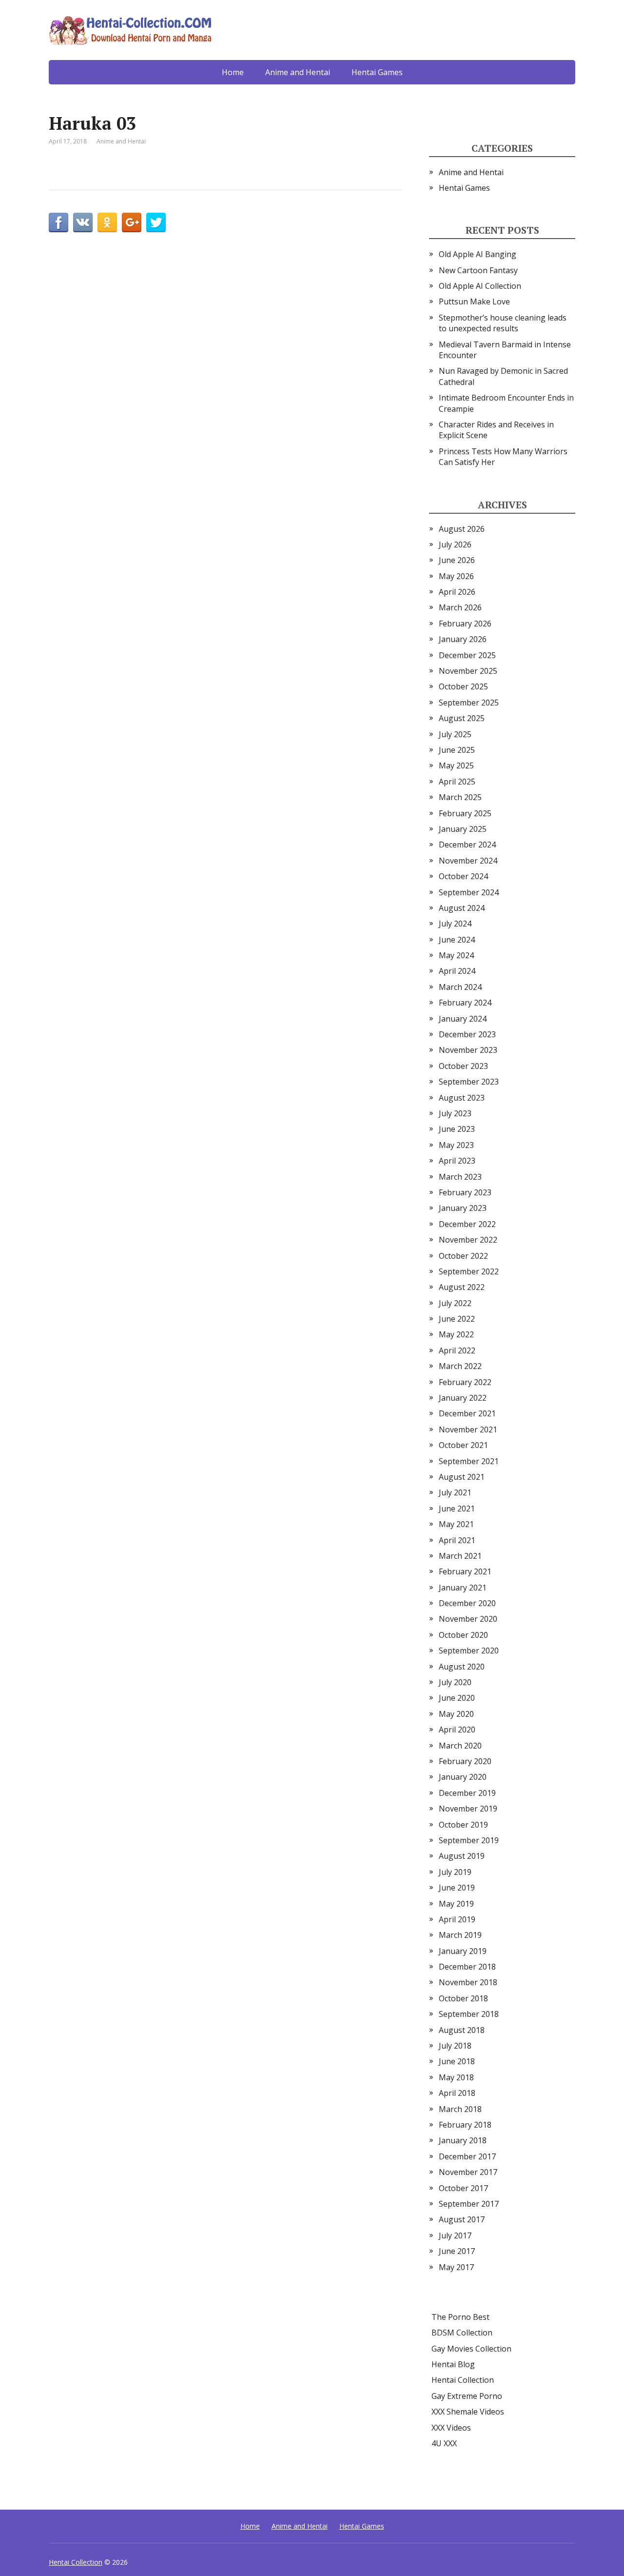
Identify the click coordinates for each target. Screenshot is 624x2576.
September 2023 (469, 1082)
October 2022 (463, 1256)
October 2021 (463, 1445)
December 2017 (467, 2156)
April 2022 (457, 1350)
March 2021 (460, 1556)
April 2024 (457, 971)
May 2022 (456, 1334)
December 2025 (467, 655)
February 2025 (465, 813)
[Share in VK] (83, 222)
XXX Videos (451, 2428)
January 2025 (463, 829)
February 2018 (465, 2125)
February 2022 (465, 1382)
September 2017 (469, 2204)
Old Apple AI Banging (478, 254)
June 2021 (457, 1509)
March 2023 (460, 1177)
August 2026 (462, 529)
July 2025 (455, 734)
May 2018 (456, 2077)
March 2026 (460, 607)
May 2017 (456, 2267)
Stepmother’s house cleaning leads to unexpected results (503, 323)
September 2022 (469, 1271)
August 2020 (462, 1667)
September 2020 (469, 1650)
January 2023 (463, 1208)
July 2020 (455, 1682)
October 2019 (463, 1825)
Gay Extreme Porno (467, 2396)
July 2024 (455, 924)
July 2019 (455, 1872)
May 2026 (456, 576)
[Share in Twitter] (156, 222)
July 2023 (455, 1113)
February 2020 (465, 1761)
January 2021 (463, 1588)
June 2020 (457, 1698)
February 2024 (465, 1003)
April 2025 (457, 782)
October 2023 (463, 1066)
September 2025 (469, 703)
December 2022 (467, 1224)
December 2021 (467, 1413)
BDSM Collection (462, 2333)
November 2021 (468, 1429)
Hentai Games (377, 72)
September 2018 (469, 2014)
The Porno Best (460, 2317)
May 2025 (456, 765)
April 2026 (457, 592)
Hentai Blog (453, 2364)
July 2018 (455, 2046)
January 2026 (463, 639)
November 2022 (468, 1240)
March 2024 (460, 987)
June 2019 (457, 1888)
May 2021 (456, 1524)
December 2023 (467, 1034)
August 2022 (462, 1287)
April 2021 (457, 1540)
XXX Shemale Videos (468, 2412)
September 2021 (469, 1461)
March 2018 (460, 2109)
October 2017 (463, 2188)
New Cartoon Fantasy (478, 270)
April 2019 (457, 1919)
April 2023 (457, 1161)
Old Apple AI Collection (480, 286)
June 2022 (457, 1319)
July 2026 (455, 544)
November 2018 (468, 1982)
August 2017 (462, 2219)
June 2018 (457, 2061)
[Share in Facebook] (58, 222)
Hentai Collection (463, 2380)
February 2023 (465, 1192)
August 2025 (462, 718)
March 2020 (460, 1746)
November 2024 (468, 861)
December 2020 (467, 1603)
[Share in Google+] (132, 222)
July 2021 (455, 1492)
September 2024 (469, 892)
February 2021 (465, 1571)
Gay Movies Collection (471, 2349)
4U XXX (444, 2443)
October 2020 (463, 1635)
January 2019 (463, 1951)
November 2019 (468, 1809)
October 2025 (463, 686)
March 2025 (460, 797)
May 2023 (456, 1145)
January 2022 (463, 1398)
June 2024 (457, 940)
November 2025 (468, 671)
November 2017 (468, 2172)
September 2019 (469, 1840)
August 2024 (462, 908)
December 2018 (467, 1967)
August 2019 (462, 1856)
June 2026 (457, 560)
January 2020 (463, 1777)
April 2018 (457, 2093)
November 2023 (468, 1050)
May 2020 (456, 1714)
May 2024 (456, 955)
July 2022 (455, 1303)
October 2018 (463, 1998)
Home (233, 72)
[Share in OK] (107, 222)
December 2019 (467, 1793)
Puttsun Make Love (474, 302)
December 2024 (467, 845)
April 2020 (457, 1730)
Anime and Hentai (298, 72)
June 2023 (457, 1129)
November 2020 (468, 1619)
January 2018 (463, 2140)
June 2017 (457, 2251)
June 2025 (457, 750)
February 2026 (465, 624)
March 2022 (460, 1366)
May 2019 (456, 1904)
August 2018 (462, 2030)
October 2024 (463, 876)
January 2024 (463, 1019)
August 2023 (462, 1098)
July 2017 (455, 2235)
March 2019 (460, 1935)
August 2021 (462, 1477)
